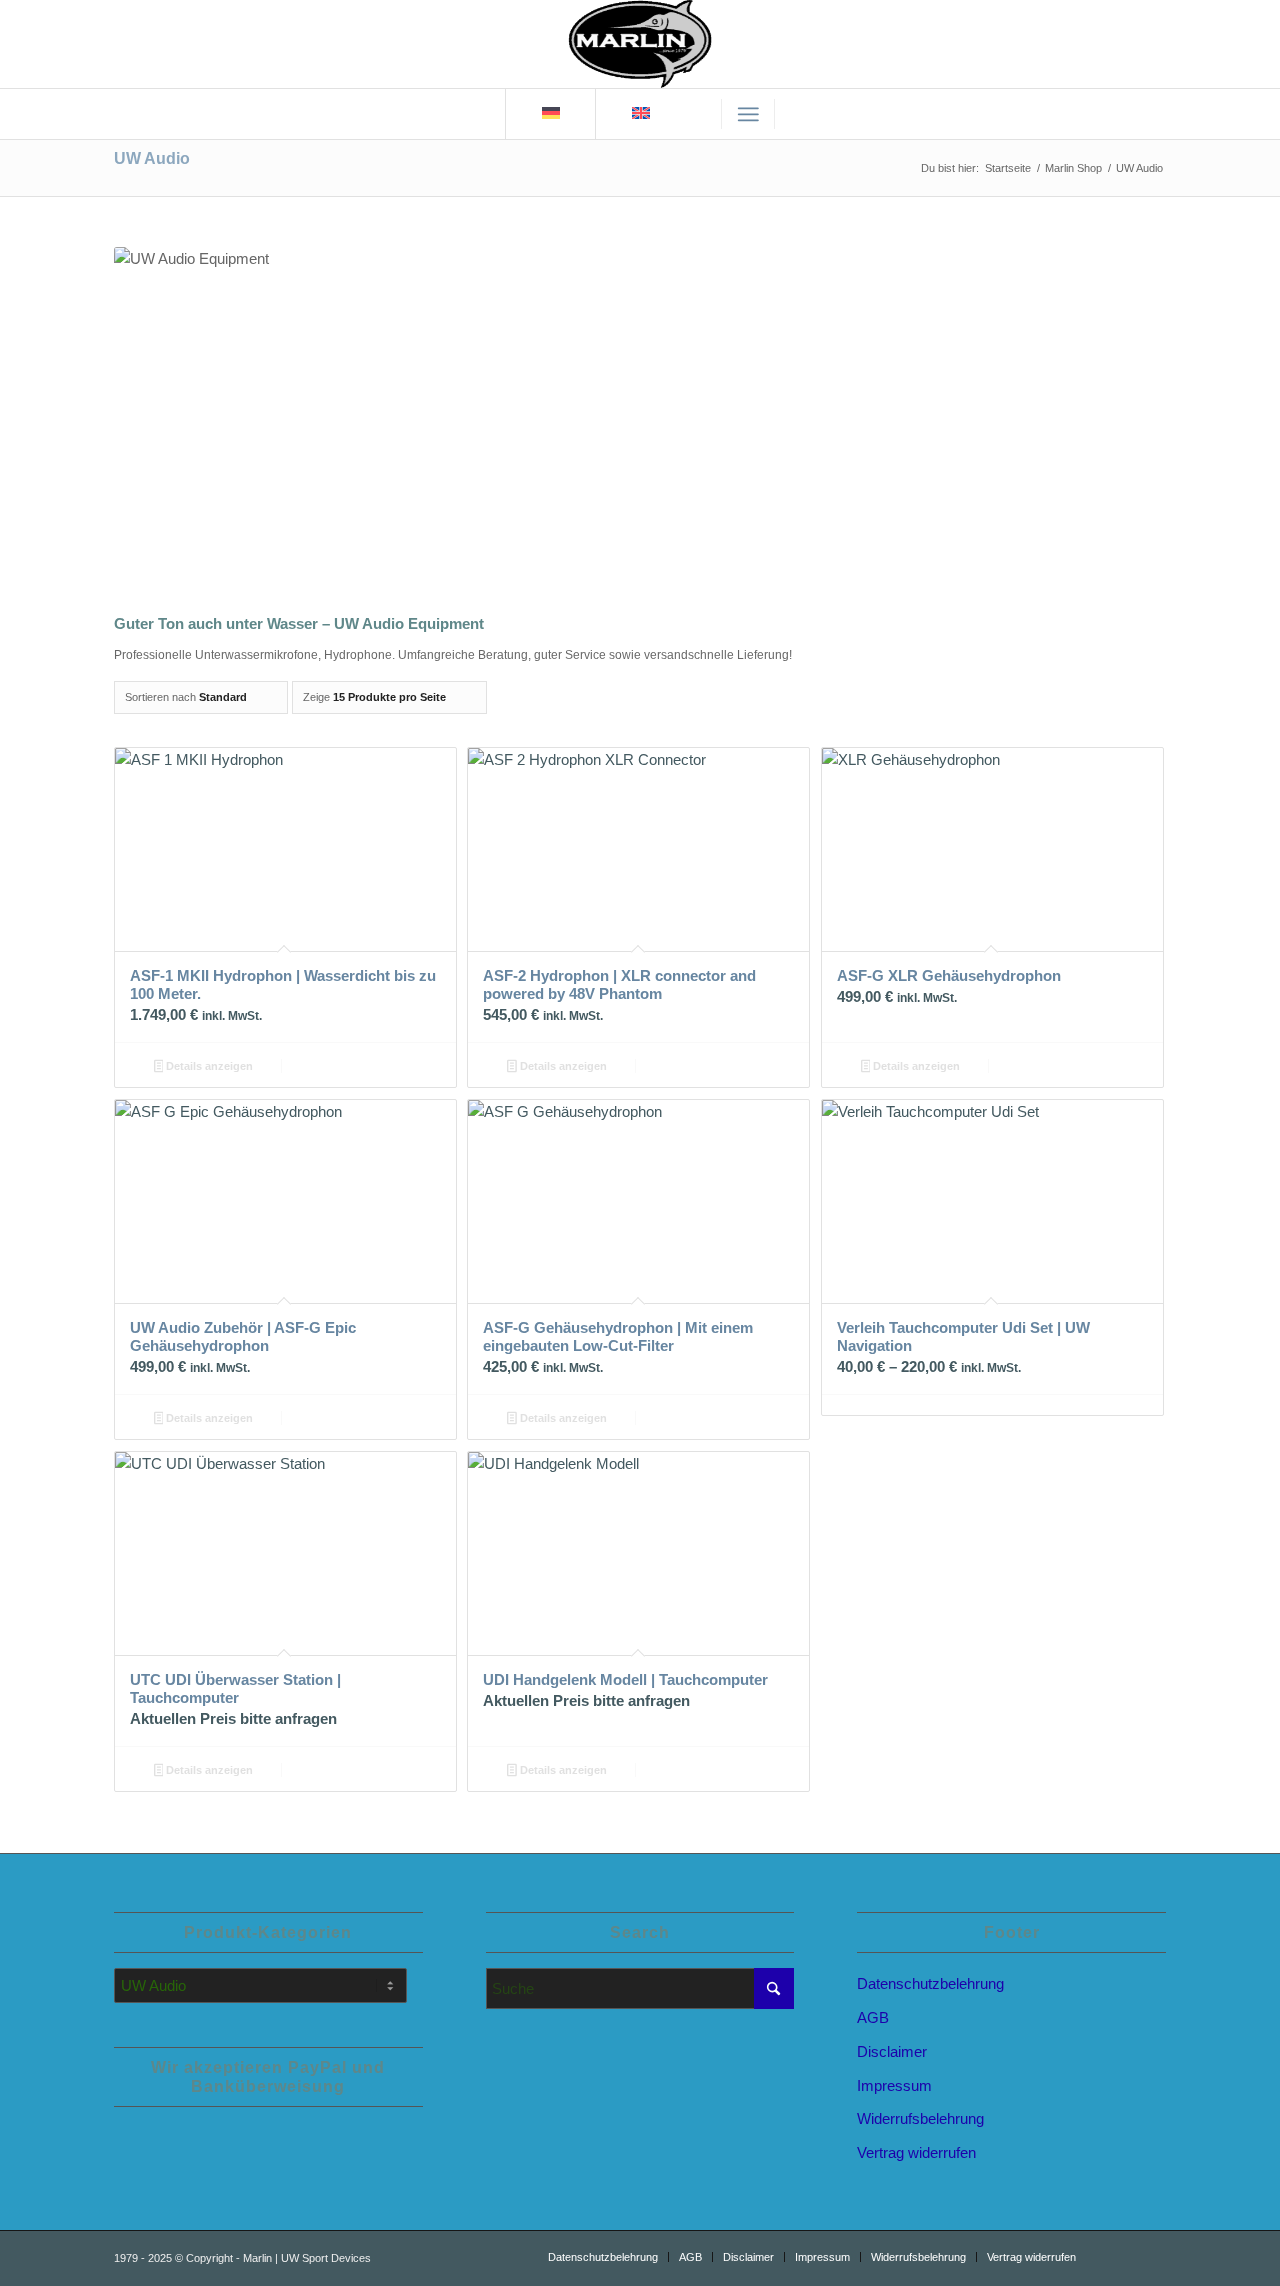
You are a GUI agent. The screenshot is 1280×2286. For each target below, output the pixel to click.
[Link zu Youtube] (1121, 2256)
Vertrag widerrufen (916, 2152)
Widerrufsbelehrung (920, 2118)
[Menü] (748, 114)
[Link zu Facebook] (1151, 2256)
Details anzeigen (208, 1066)
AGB (873, 2017)
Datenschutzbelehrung (930, 1983)
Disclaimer (892, 2051)
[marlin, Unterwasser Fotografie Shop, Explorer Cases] (640, 44)
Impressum (894, 2085)
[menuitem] (748, 114)
